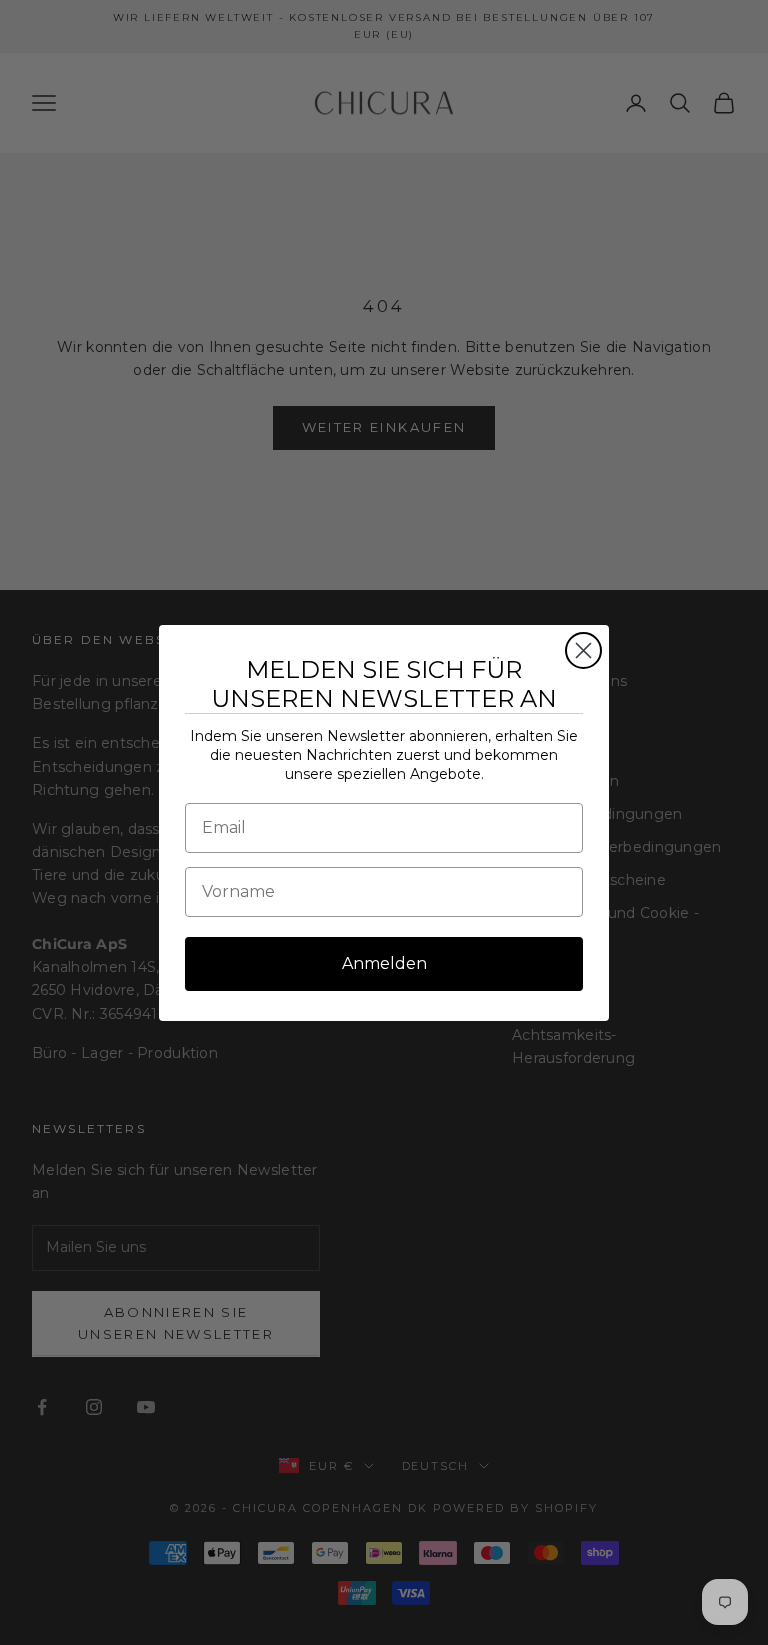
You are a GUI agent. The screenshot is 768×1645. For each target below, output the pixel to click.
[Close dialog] (583, 650)
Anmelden (384, 963)
